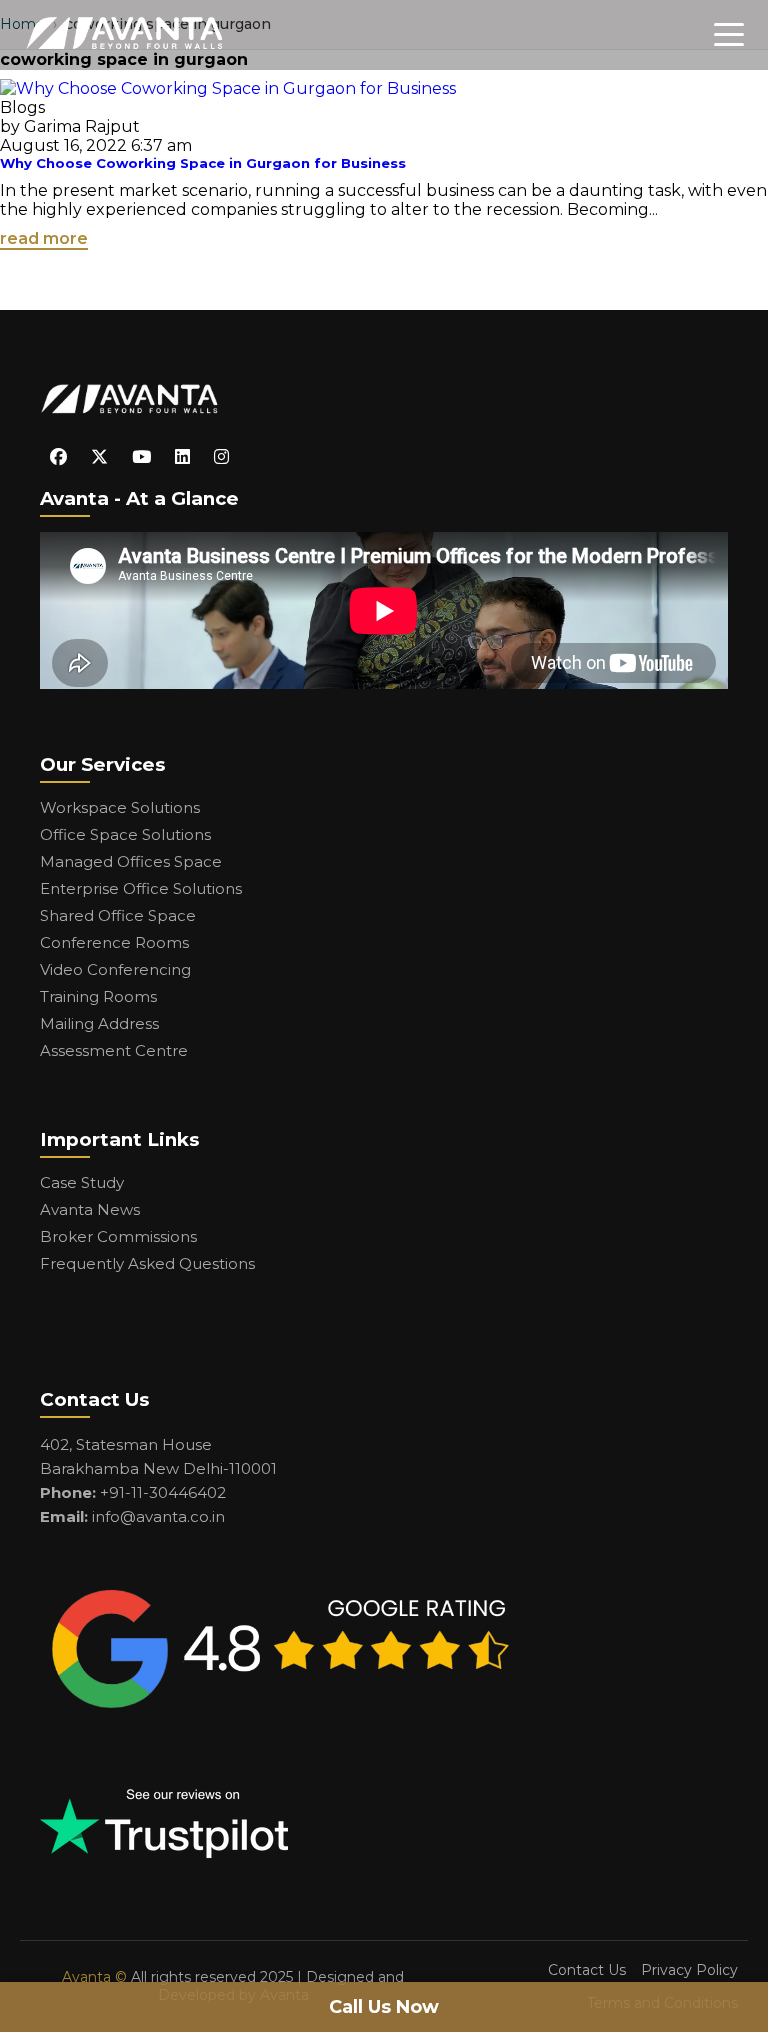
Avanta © (94, 1977)
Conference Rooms (114, 942)
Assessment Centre (114, 1050)
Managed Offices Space (131, 861)
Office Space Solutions (125, 834)
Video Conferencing (115, 969)
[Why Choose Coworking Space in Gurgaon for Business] (228, 88)
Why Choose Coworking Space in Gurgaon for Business (203, 163)
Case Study (82, 1182)
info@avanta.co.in (158, 1516)
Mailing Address (99, 1023)
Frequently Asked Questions (147, 1263)
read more (44, 238)
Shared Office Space (118, 915)
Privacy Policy (689, 1970)
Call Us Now (384, 2007)
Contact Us (587, 1970)
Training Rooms (98, 996)
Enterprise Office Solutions (141, 888)
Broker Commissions (118, 1236)
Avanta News (90, 1209)
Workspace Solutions (120, 807)
